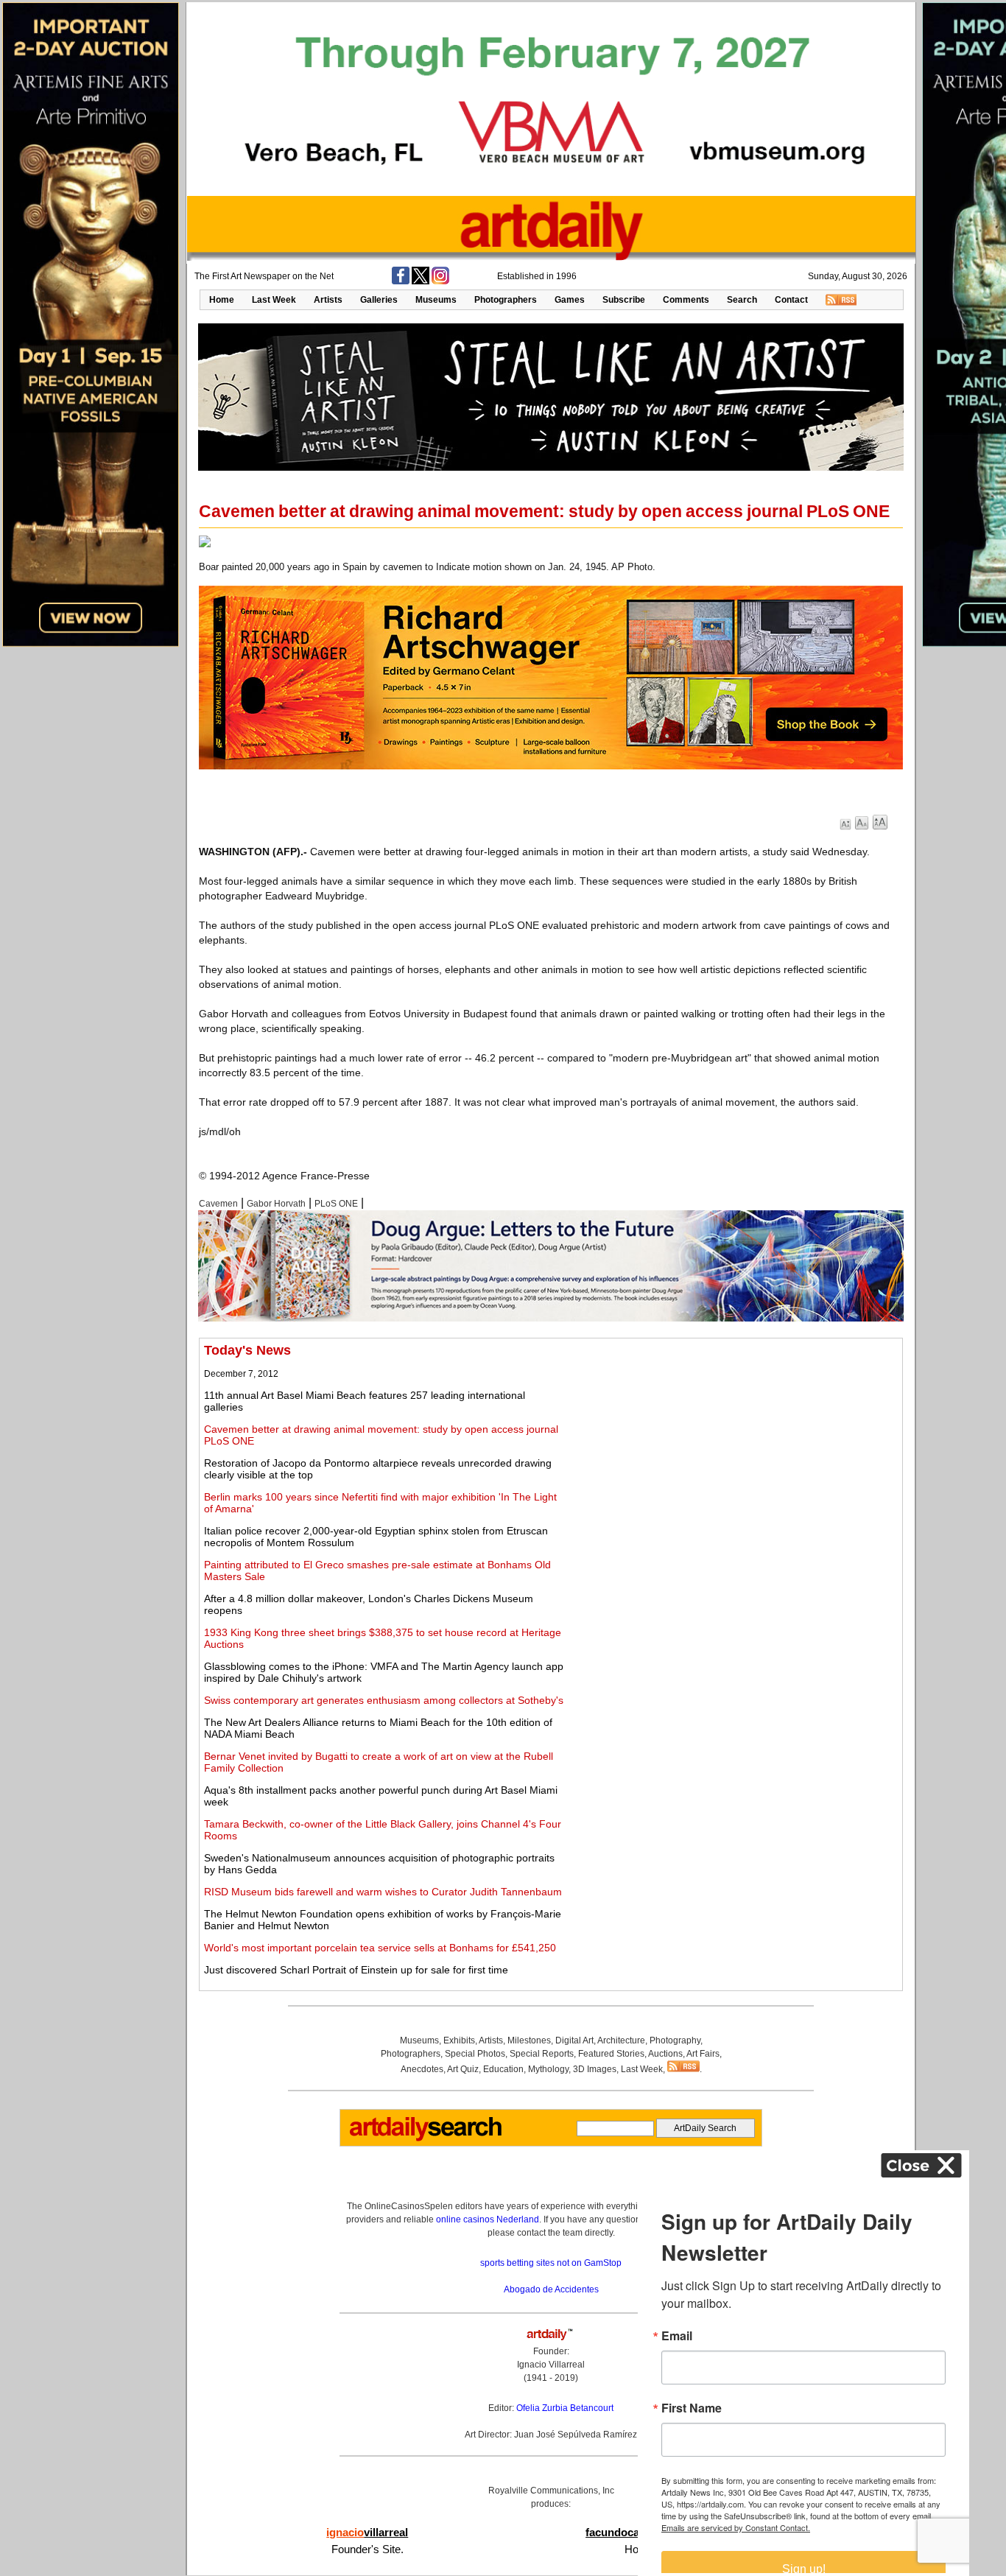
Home (222, 300)
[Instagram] (440, 281)
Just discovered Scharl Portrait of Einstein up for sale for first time (356, 1970)
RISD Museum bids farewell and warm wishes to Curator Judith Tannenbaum (383, 1892)
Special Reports (542, 2054)
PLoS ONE (336, 1204)
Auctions (665, 2054)
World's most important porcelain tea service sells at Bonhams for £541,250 (380, 1948)
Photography (675, 2040)
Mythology (548, 2069)
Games (570, 300)
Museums (436, 300)
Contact (791, 300)
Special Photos (475, 2054)
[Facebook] (401, 281)
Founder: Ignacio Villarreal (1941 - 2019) (551, 2365)
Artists (328, 300)
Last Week (274, 300)
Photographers (506, 300)
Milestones (529, 2040)
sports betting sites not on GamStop (551, 2263)
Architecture (621, 2040)
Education (503, 2069)
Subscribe (624, 300)
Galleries (379, 300)
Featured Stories (611, 2054)
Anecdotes (422, 2069)
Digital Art (574, 2040)
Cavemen (218, 1204)
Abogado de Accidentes (551, 2289)
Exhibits (459, 2040)
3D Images (595, 2069)
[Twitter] (421, 281)
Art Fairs (703, 2054)
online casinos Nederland (488, 2219)
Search (742, 300)
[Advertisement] (734, 1446)
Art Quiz (463, 2069)
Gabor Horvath (276, 1204)
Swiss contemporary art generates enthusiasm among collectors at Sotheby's (384, 1700)
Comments (686, 300)
